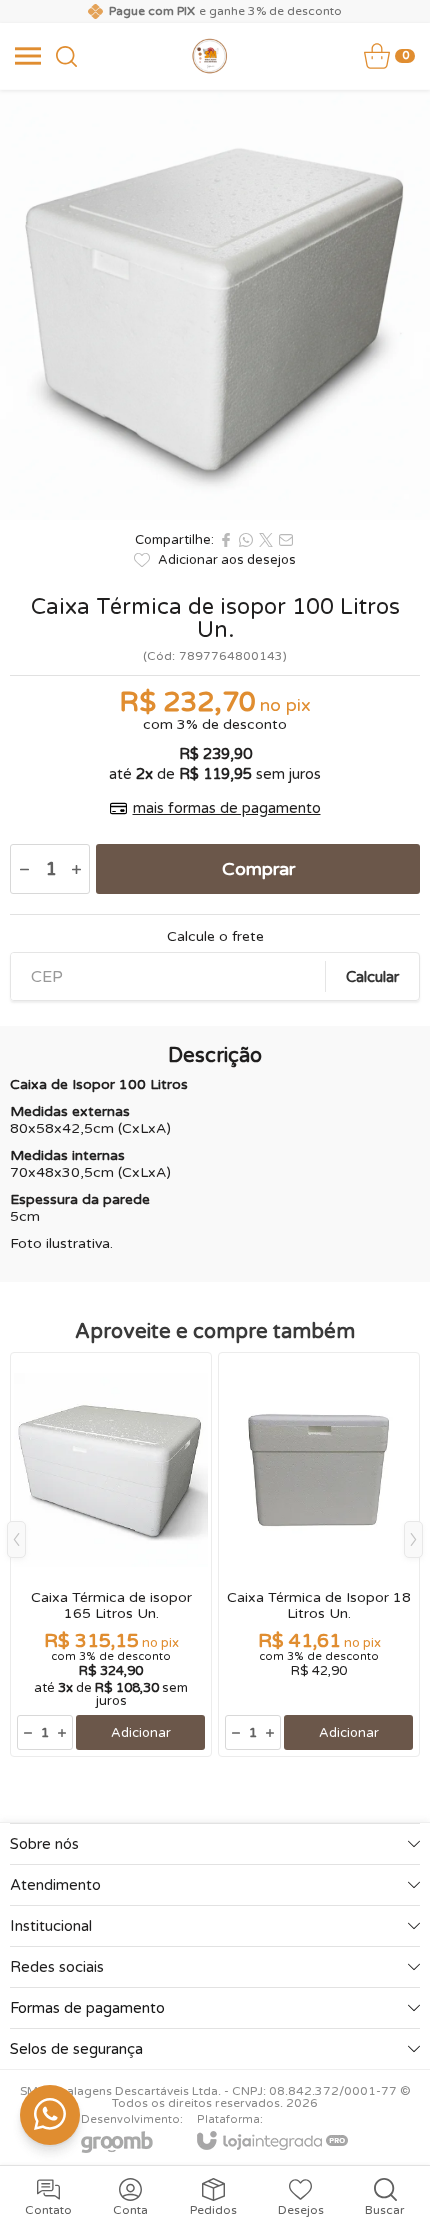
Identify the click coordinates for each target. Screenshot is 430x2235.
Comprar (258, 869)
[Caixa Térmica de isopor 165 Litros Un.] (111, 1554)
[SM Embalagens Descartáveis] (210, 56)
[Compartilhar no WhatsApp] (246, 540)
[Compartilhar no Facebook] (226, 540)
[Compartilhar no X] (266, 540)
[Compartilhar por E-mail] (286, 540)
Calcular (372, 977)
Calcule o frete (215, 937)
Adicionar (141, 1733)
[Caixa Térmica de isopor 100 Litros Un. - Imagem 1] (215, 305)
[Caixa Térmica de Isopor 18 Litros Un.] (319, 1554)
